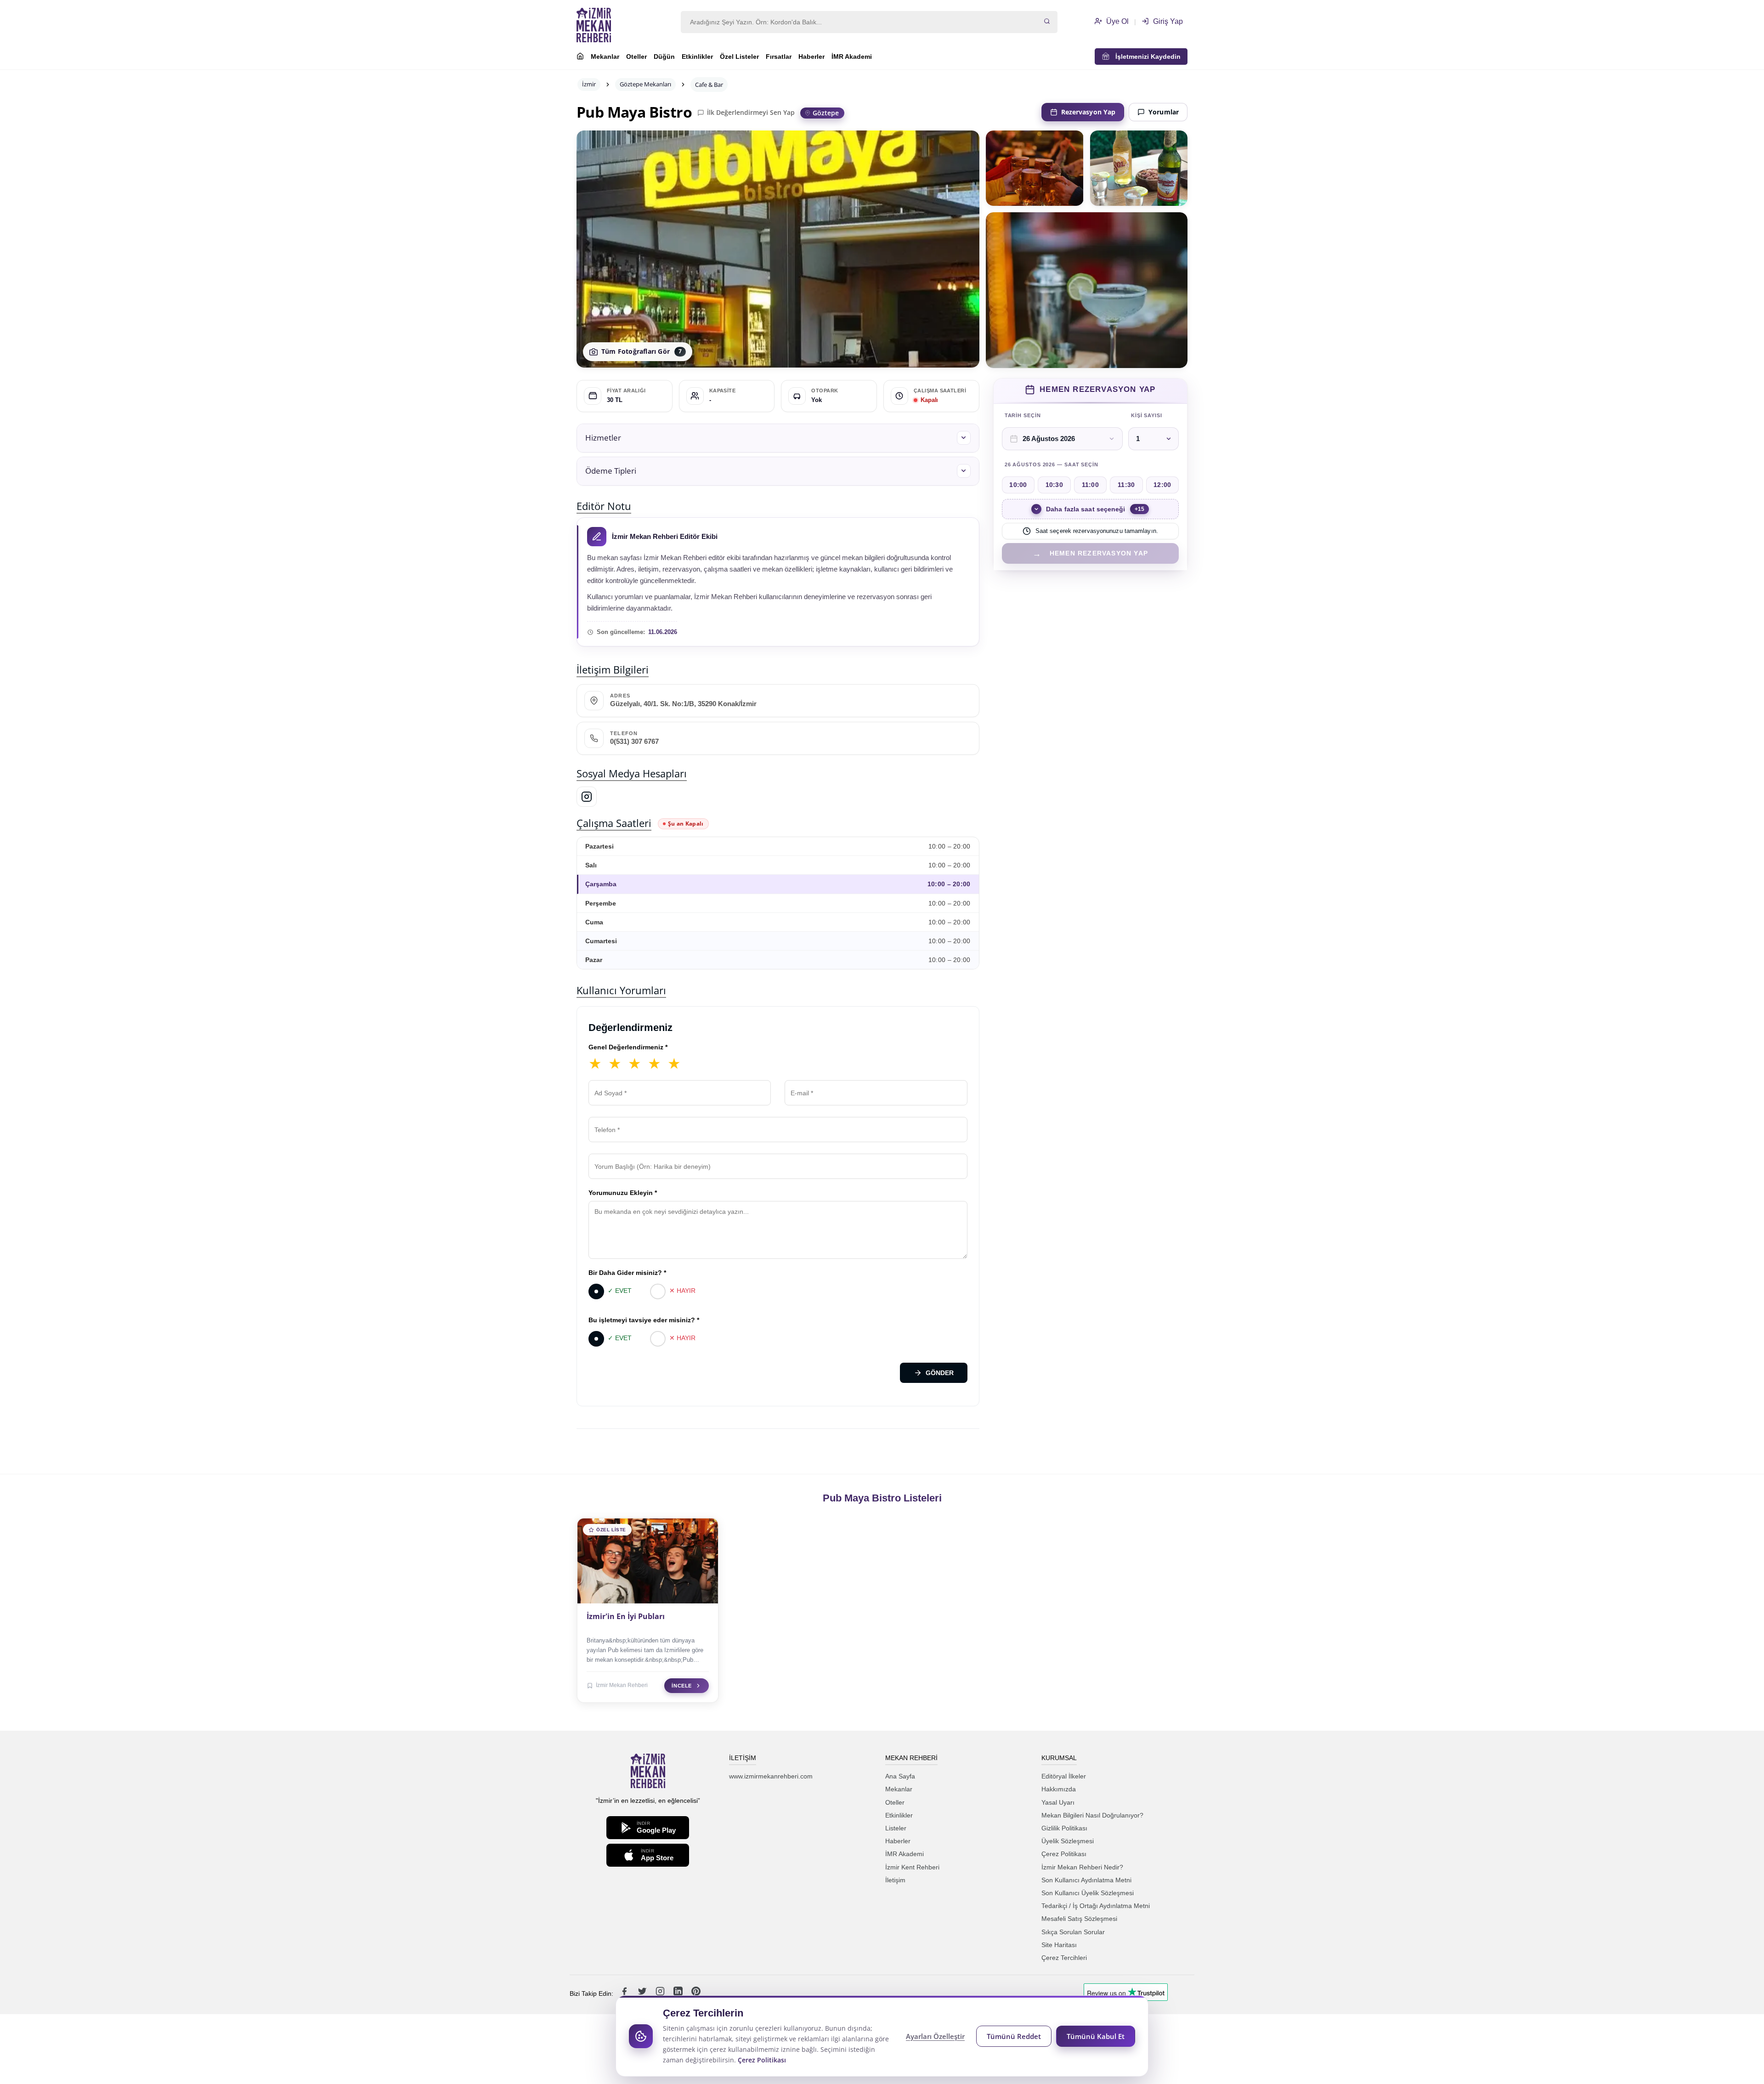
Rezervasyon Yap (1088, 112)
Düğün (664, 57)
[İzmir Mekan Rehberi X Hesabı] (643, 1993)
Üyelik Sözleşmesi (1068, 1841)
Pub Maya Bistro (634, 112)
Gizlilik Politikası (1064, 1828)
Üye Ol (1117, 21)
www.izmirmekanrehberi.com (771, 1776)
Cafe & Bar (709, 85)
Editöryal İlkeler (1064, 1776)
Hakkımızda (1059, 1789)
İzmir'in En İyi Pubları (626, 1616)
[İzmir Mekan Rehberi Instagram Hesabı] (661, 1993)
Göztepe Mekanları (645, 84)
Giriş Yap (1167, 21)
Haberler (811, 57)
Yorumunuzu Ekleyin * (623, 1193)
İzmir (589, 84)
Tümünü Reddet (1014, 2036)
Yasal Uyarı (1058, 1802)
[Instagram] (587, 797)
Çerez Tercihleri (1064, 1958)
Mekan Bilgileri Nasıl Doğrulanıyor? (1092, 1815)
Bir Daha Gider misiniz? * (627, 1273)
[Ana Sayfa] (580, 57)
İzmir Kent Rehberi (912, 1867)
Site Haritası (1059, 1945)
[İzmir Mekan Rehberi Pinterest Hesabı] (696, 1993)
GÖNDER (940, 1373)
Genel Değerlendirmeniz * (628, 1047)
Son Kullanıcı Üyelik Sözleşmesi (1088, 1893)
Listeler (896, 1828)
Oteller (636, 57)
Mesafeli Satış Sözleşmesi (1079, 1919)
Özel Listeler (739, 57)
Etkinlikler (697, 57)
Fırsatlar (779, 57)
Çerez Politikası (1064, 1854)
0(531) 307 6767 (634, 742)
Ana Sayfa (900, 1776)
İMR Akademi (852, 57)
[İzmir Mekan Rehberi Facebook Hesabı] (625, 1993)
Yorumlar (1164, 112)
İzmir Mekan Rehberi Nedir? (1082, 1867)
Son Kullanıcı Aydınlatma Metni (1086, 1880)
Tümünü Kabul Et (1096, 2036)
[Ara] (1047, 22)
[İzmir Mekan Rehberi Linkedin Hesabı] (679, 1993)
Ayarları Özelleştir (935, 2036)
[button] (778, 438)
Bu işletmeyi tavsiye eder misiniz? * (644, 1320)
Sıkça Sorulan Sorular (1073, 1932)
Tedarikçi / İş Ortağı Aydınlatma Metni (1096, 1906)
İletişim (895, 1880)
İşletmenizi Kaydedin (1145, 57)
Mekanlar (605, 57)
